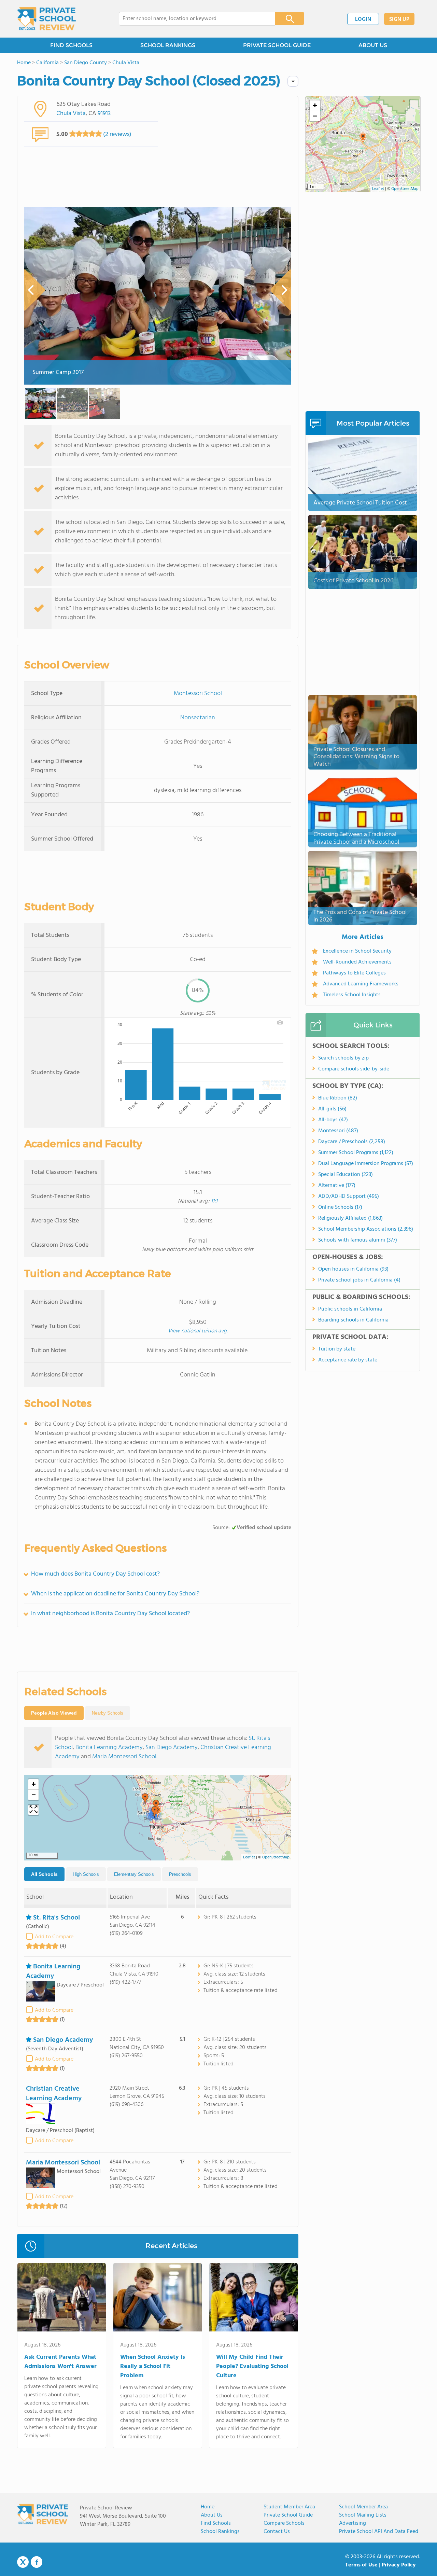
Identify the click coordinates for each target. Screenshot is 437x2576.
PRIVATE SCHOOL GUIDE (277, 45)
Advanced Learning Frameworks (361, 984)
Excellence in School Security (357, 951)
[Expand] (33, 1810)
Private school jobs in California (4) (359, 1280)
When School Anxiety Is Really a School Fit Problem (153, 2366)
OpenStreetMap (276, 1857)
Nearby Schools (108, 1713)
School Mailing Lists (363, 2515)
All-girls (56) (332, 1109)
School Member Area (363, 2507)
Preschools (180, 1874)
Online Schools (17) (340, 1207)
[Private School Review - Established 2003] (46, 19)
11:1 (214, 1201)
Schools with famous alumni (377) (358, 1240)
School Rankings (220, 2532)
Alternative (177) (337, 1186)
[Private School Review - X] (23, 2562)
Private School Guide (288, 2515)
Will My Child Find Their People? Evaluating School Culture (252, 2366)
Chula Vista (71, 114)
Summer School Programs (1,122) (356, 1153)
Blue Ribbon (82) (338, 1098)
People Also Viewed (54, 1713)
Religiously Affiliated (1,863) (350, 1218)
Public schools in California (350, 1309)
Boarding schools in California (353, 1320)
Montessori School (198, 694)
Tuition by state (337, 1349)
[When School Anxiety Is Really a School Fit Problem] (158, 2299)
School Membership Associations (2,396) (366, 1229)
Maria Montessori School (124, 1757)
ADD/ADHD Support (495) (349, 1196)
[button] (145, 1799)
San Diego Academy (172, 1748)
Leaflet (249, 1857)
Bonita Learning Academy (109, 1748)
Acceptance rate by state (348, 1360)
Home (208, 2507)
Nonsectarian (198, 718)
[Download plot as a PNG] (280, 1022)
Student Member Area (289, 2507)
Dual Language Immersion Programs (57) (366, 1164)
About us (212, 2515)
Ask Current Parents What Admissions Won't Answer (60, 2362)
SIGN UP (399, 19)
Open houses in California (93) (353, 1269)
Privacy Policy (399, 2565)
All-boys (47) (333, 1120)
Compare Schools (284, 2523)
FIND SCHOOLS (71, 45)
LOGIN (363, 19)
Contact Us (277, 2532)
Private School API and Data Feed (379, 2532)
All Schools (44, 1874)
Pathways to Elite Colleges (354, 973)
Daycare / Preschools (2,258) (352, 1142)
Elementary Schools (134, 1874)
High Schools (86, 1874)
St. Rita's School (57, 1918)
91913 (104, 114)
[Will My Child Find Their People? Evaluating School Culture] (253, 2299)
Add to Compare (54, 1937)
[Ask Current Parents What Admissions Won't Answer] (62, 2299)
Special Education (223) (346, 1175)
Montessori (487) (338, 1131)
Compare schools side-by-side (354, 1069)
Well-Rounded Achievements (357, 962)
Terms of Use (361, 2565)
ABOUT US (373, 45)
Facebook (37, 2562)
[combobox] (192, 19)
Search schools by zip (343, 1058)
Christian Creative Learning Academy (54, 2094)
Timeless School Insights (352, 995)
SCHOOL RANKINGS (168, 45)
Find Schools (216, 2523)
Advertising (353, 2523)
